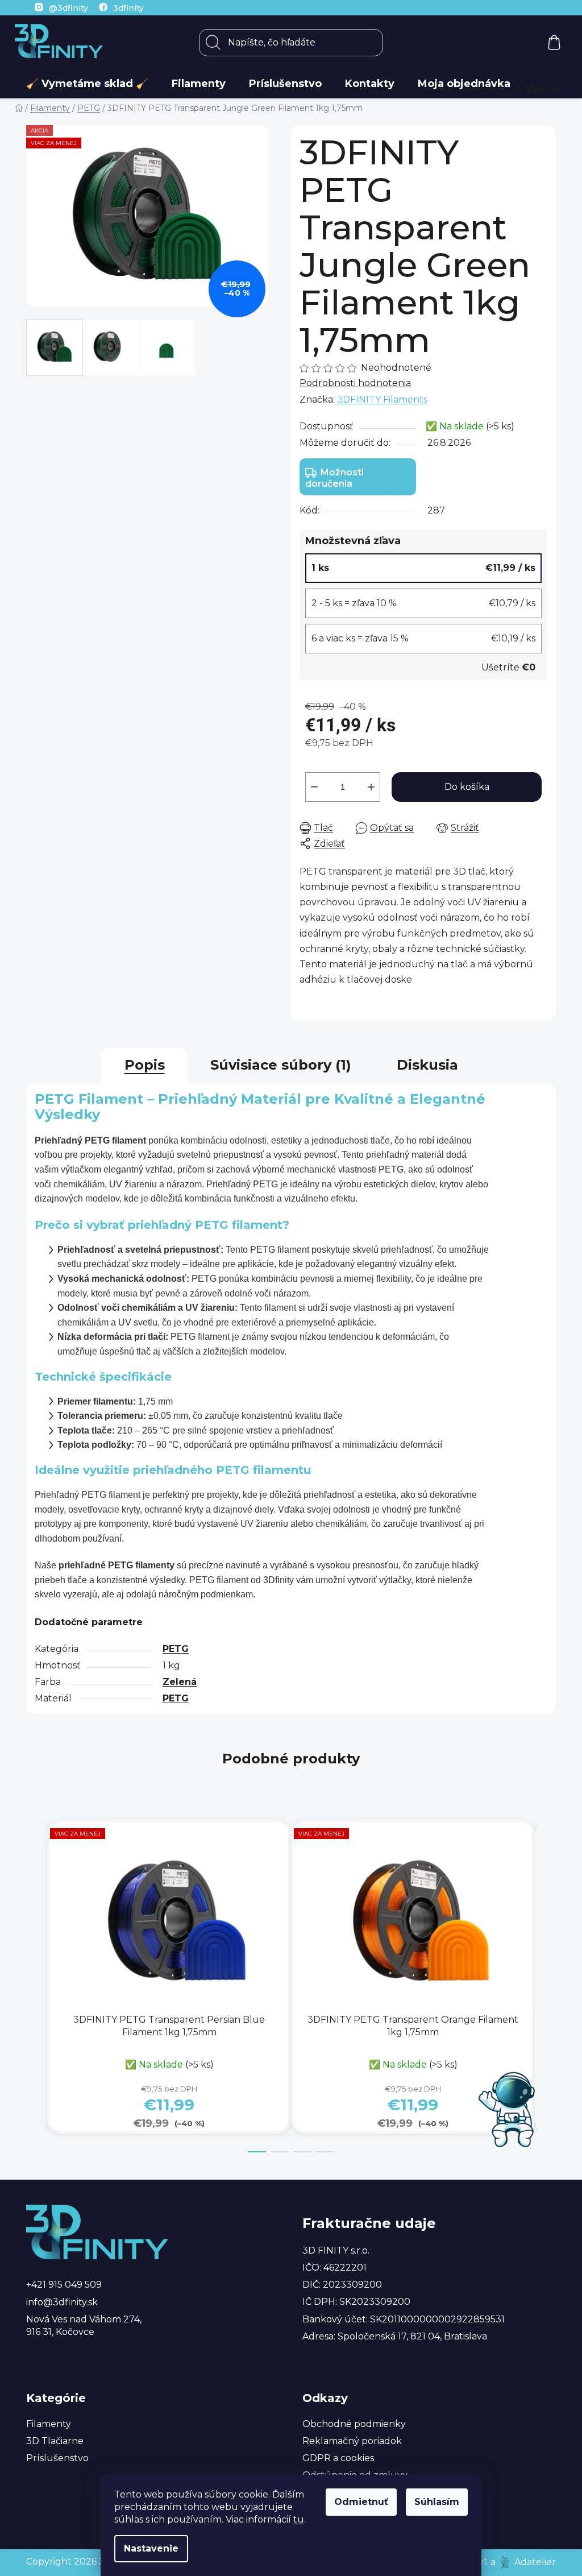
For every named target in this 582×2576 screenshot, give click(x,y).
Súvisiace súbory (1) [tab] (281, 1065)
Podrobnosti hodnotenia (355, 383)
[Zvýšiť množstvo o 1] (371, 787)
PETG (176, 1649)
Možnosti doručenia (334, 478)
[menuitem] (87, 84)
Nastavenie (151, 2548)
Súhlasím (437, 2502)
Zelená (180, 1682)
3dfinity (128, 8)
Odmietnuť (361, 2502)
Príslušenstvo (57, 2458)
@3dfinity (68, 8)
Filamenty (49, 2424)
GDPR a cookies (338, 2458)
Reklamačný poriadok (352, 2441)
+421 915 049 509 (64, 2285)
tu (299, 2519)
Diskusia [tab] (427, 1065)
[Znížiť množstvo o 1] (314, 787)
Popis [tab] (145, 1065)
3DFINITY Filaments (382, 399)
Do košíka (467, 787)
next (547, 1986)
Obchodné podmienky (354, 2424)
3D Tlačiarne (55, 2441)
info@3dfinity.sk (62, 2302)
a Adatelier (523, 2561)
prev (35, 1986)
